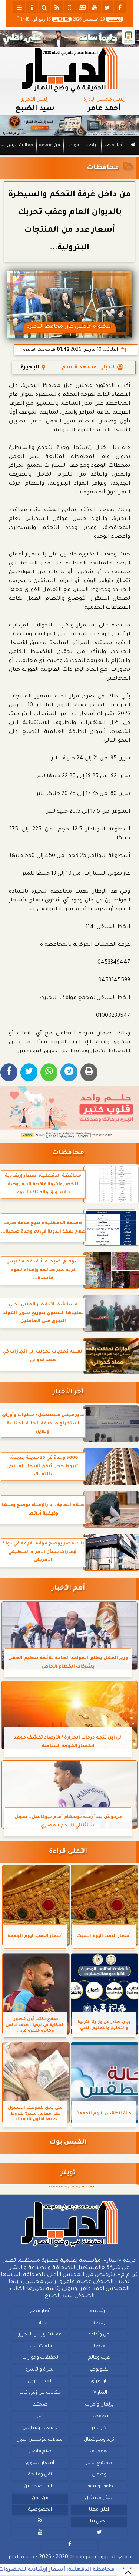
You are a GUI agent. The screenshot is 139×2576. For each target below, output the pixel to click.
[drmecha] (69, 155)
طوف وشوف (99, 2487)
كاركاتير (99, 2428)
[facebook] (120, 7)
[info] (32, 7)
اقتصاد (99, 2346)
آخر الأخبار (68, 1392)
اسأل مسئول (99, 2498)
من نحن (40, 2498)
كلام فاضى (40, 2451)
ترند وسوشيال (99, 2440)
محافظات (103, 168)
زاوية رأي (99, 2382)
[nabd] (70, 7)
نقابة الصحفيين (40, 2487)
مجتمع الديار (99, 2463)
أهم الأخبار (68, 1589)
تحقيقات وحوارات (40, 2358)
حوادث (73, 145)
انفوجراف (99, 2451)
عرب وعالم (99, 2358)
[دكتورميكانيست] (69, 125)
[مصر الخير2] (69, 1113)
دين (40, 2417)
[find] (44, 7)
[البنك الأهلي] (69, 38)
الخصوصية (40, 2510)
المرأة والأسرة (40, 2370)
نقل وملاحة (40, 2475)
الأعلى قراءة (68, 1852)
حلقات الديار (40, 2346)
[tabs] (19, 7)
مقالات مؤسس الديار (40, 2440)
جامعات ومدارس (40, 2428)
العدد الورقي (40, 2382)
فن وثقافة (50, 145)
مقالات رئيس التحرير (40, 2335)
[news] (82, 7)
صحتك (40, 2405)
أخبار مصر (114, 145)
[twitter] (107, 7)
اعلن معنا (99, 2510)
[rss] (57, 7)
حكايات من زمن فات (40, 2393)
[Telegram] (69, 1072)
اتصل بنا (99, 2522)
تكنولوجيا (99, 2370)
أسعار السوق (40, 2463)
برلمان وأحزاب (99, 2405)
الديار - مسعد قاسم (88, 368)
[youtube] (95, 7)
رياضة (92, 145)
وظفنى (99, 2475)
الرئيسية (99, 2311)
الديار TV (99, 2393)
